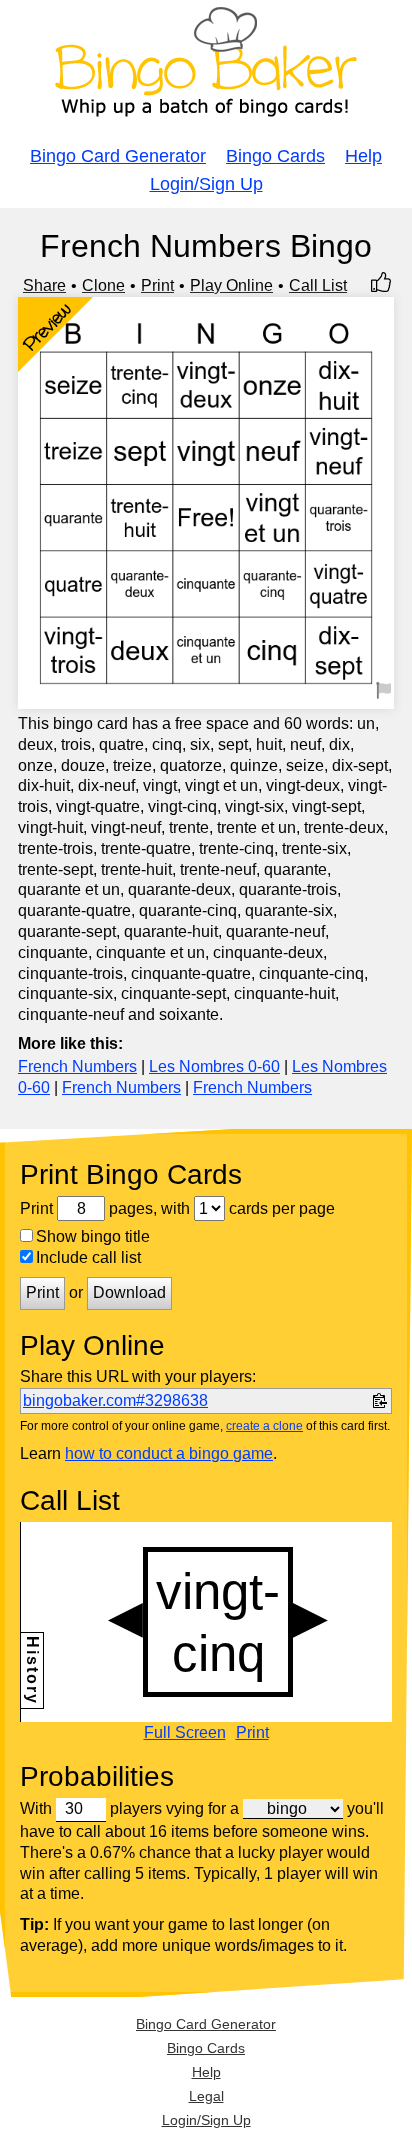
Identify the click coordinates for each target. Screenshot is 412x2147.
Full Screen (185, 1733)
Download (129, 1292)
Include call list (88, 1257)
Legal (206, 2096)
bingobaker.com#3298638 (115, 1400)
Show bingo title (93, 1236)
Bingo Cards (275, 156)
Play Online (231, 285)
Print (157, 285)
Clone (103, 285)
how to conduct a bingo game (169, 1453)
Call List (318, 285)
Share (44, 285)
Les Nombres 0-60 (214, 1066)
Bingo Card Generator (118, 156)
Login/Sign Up (206, 184)
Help (363, 156)
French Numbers (77, 1066)
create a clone (264, 1426)
